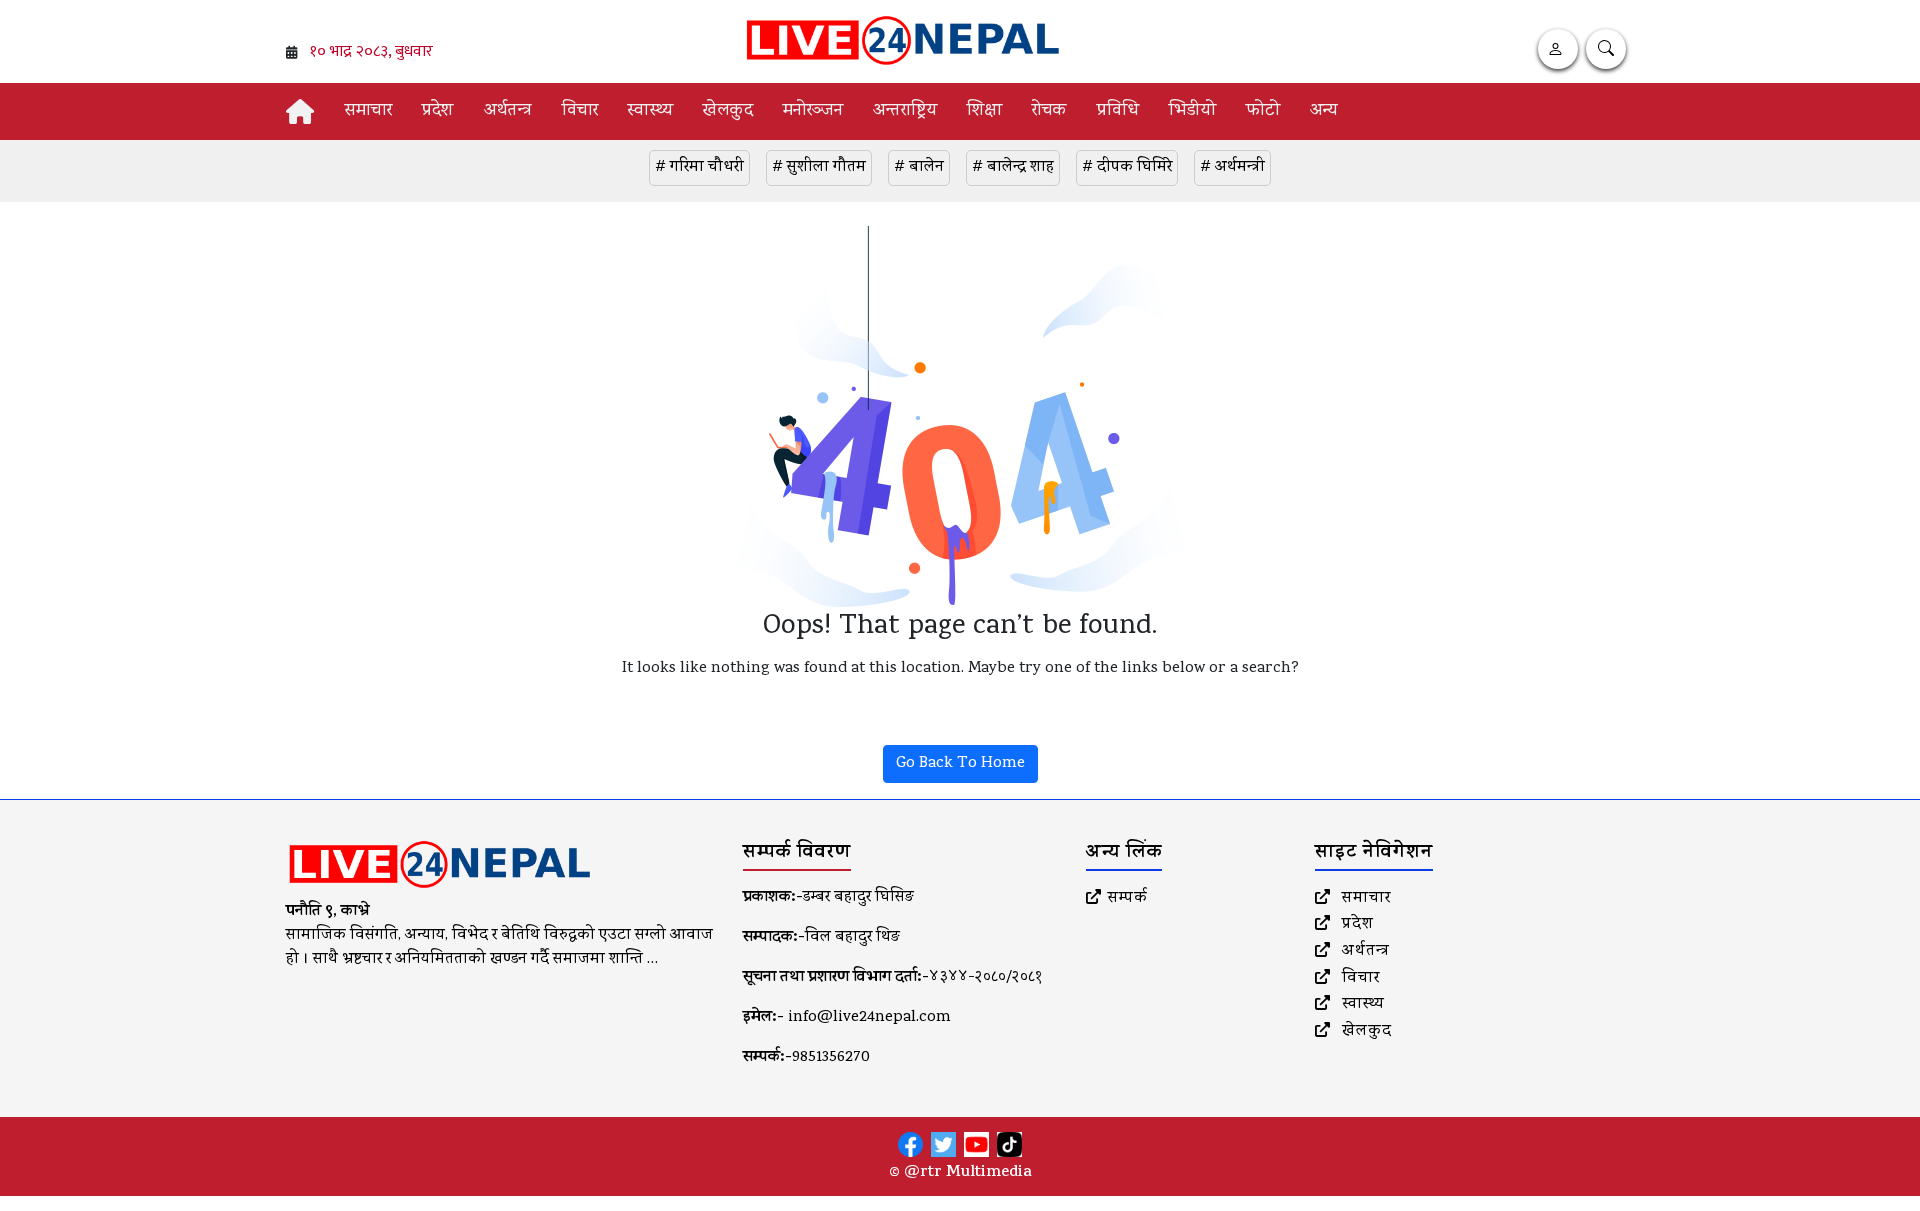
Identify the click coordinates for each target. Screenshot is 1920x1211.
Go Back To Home (960, 764)
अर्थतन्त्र (508, 111)
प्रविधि (1118, 111)
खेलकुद (728, 111)
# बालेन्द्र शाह (1013, 168)
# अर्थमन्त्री (1232, 168)
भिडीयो (1192, 111)
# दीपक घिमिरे (1127, 168)
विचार (580, 111)
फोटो (1263, 111)
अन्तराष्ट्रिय (905, 111)
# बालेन (919, 168)
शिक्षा (984, 111)
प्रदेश (438, 111)
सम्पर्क (1128, 899)
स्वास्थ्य (650, 111)
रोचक (1049, 111)
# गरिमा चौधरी (699, 168)
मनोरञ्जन (813, 111)
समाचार (368, 111)
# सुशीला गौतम (819, 168)
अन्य (1323, 111)
